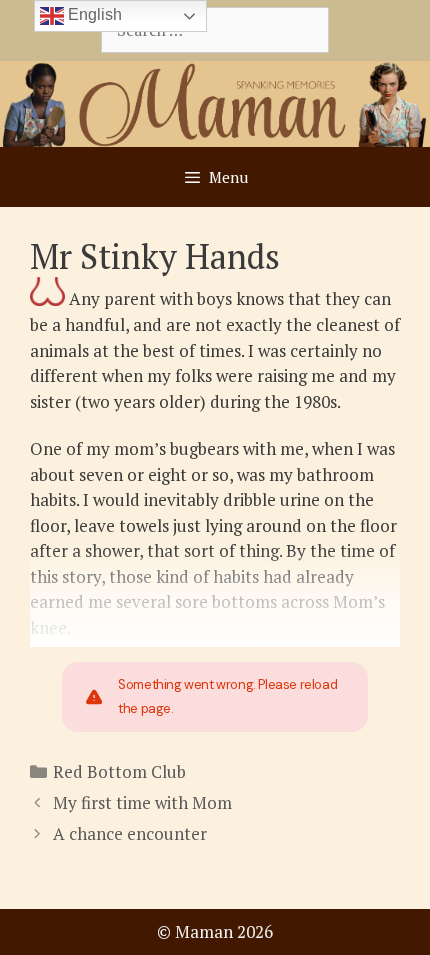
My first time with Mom (142, 802)
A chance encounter (130, 833)
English (93, 14)
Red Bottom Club (119, 771)
